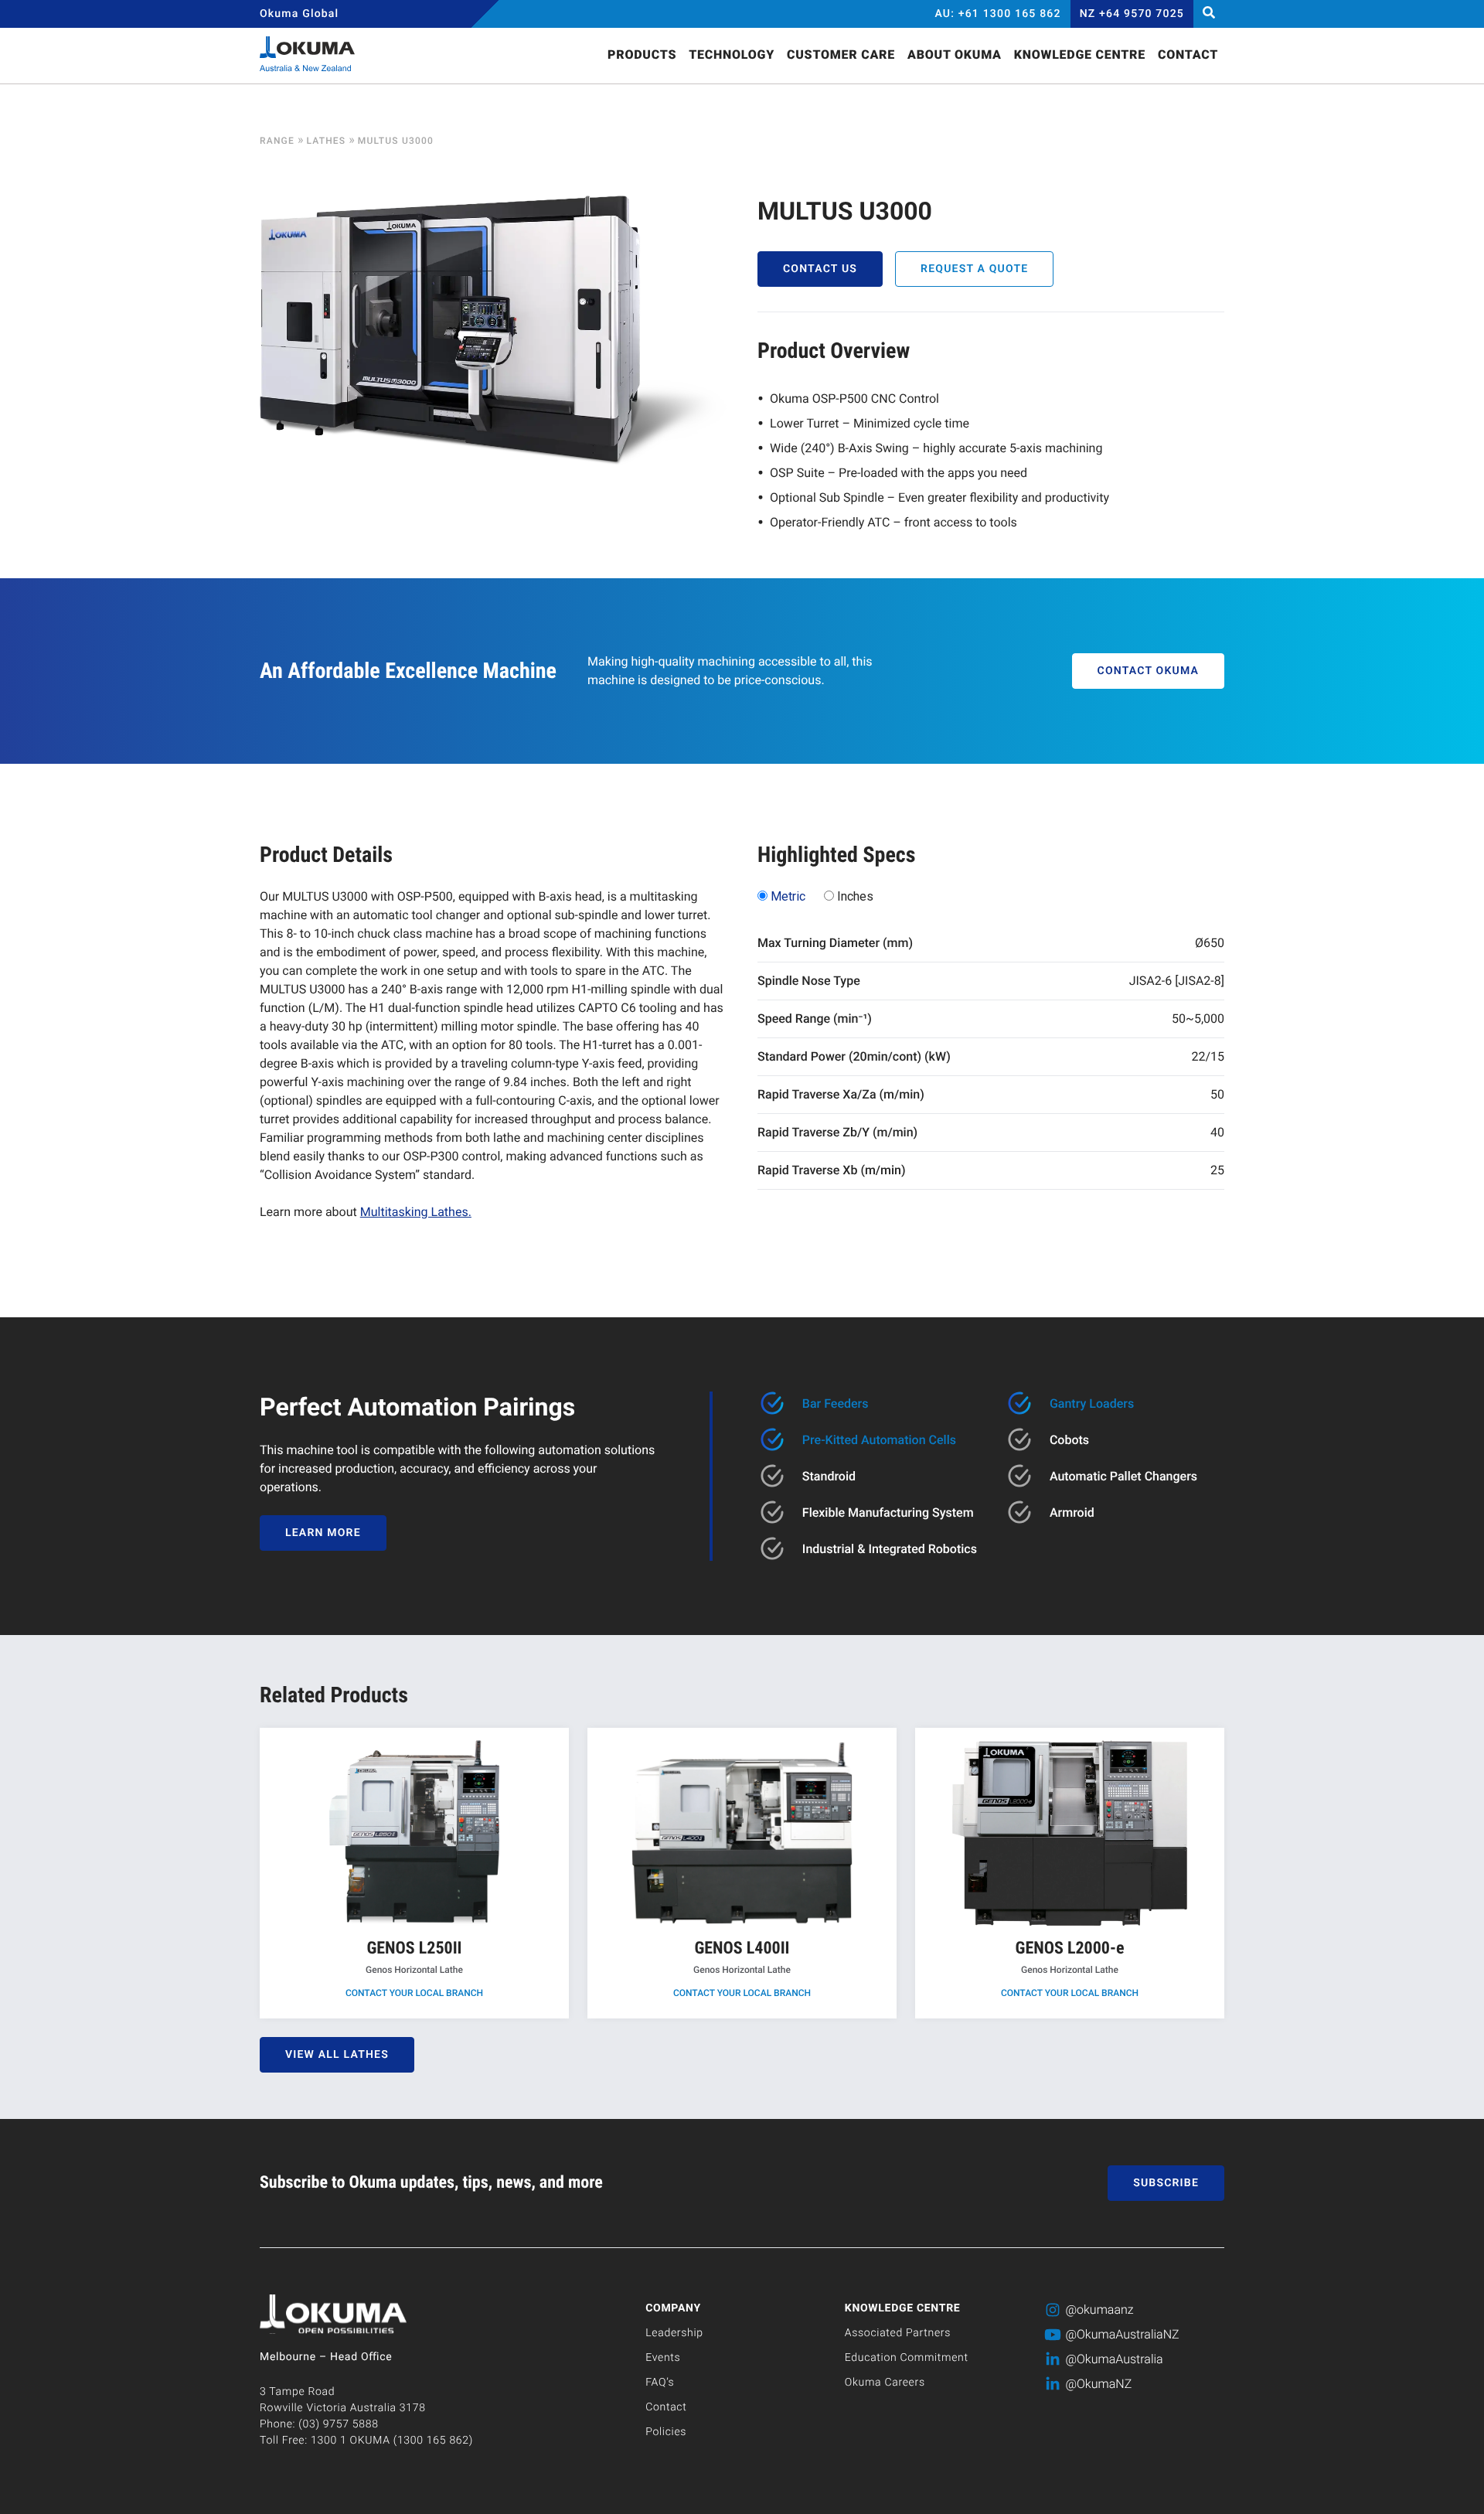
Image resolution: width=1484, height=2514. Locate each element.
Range (277, 141)
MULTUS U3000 (396, 141)
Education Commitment (907, 2358)
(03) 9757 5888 (338, 2424)
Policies (666, 2432)
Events (663, 2358)
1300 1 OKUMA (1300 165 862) (392, 2441)
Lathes (326, 141)
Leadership (674, 2333)
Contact (666, 2407)
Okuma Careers (885, 2383)
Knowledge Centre (903, 2308)
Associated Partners (898, 2333)
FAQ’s (660, 2383)
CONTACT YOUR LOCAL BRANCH (414, 1993)
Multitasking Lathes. (416, 1212)
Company (673, 2308)
